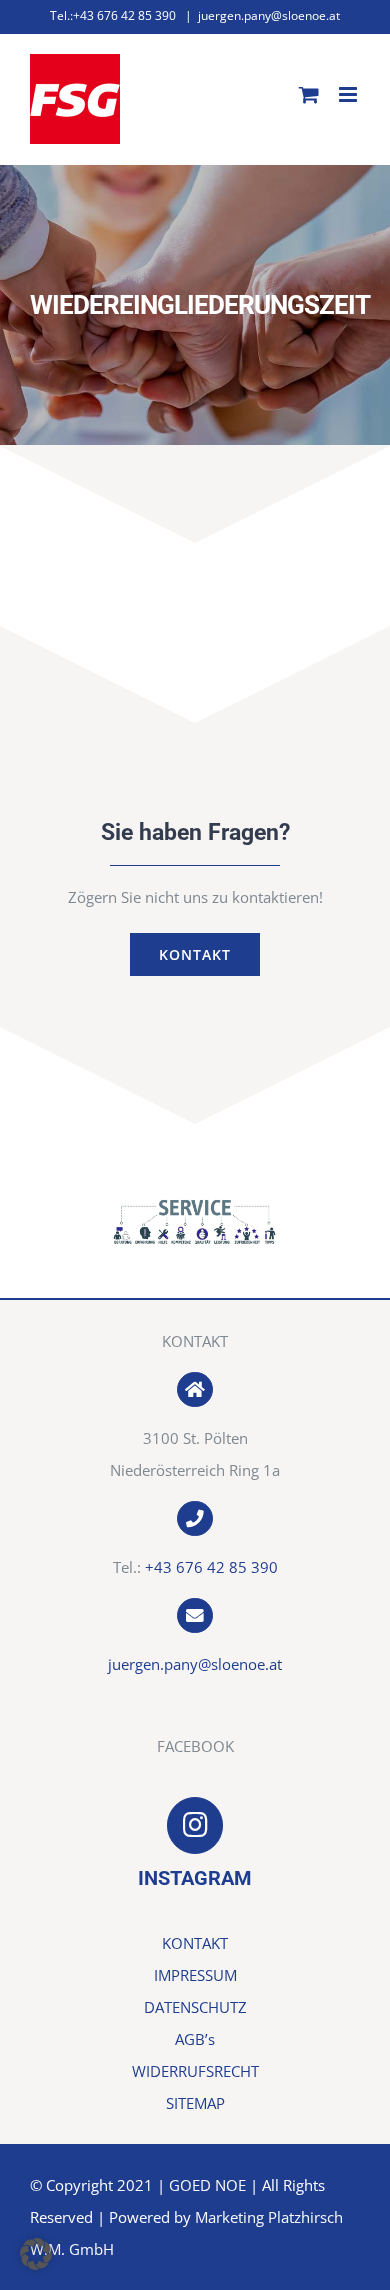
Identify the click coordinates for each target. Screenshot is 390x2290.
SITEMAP (195, 2103)
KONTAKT (195, 1943)
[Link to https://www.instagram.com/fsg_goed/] (195, 1825)
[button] (36, 2254)
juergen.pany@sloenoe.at (269, 15)
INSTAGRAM (195, 1878)
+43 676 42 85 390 (211, 1567)
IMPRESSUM (195, 1975)
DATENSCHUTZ (195, 2007)
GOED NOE (207, 2185)
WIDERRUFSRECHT (195, 2071)
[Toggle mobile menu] (349, 94)
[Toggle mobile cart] (309, 94)
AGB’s (195, 2039)
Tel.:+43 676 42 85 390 (113, 15)
